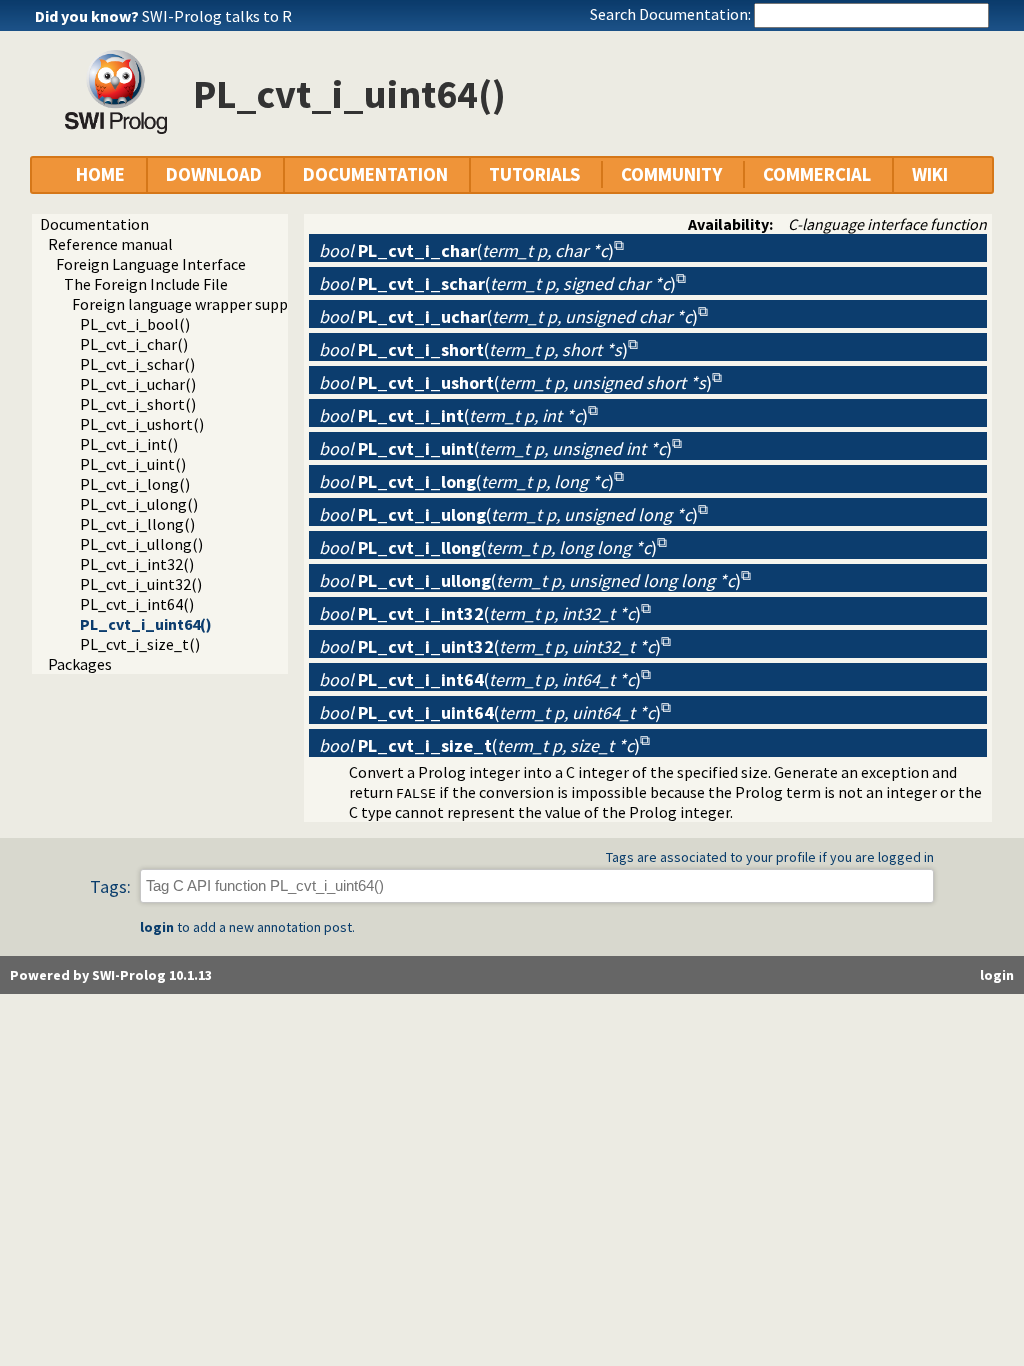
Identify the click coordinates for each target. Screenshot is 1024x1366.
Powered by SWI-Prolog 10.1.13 (111, 975)
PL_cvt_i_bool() (135, 324)
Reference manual (110, 244)
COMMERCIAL (817, 174)
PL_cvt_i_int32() (137, 564)
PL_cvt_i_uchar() (138, 384)
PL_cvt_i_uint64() (146, 624)
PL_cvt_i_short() (138, 404)
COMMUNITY (671, 174)
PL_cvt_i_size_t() (140, 644)
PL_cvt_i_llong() (137, 524)
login (157, 927)
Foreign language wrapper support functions (225, 304)
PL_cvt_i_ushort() (142, 424)
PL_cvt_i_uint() (133, 464)
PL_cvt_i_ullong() (141, 544)
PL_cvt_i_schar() (137, 364)
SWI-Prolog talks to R (217, 16)
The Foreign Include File (146, 284)
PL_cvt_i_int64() (137, 604)
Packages (80, 664)
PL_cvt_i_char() (134, 344)
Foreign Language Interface (151, 264)
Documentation (94, 224)
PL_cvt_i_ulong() (139, 504)
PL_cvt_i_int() (129, 444)
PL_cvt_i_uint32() (141, 584)
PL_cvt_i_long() (135, 484)
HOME (100, 174)
